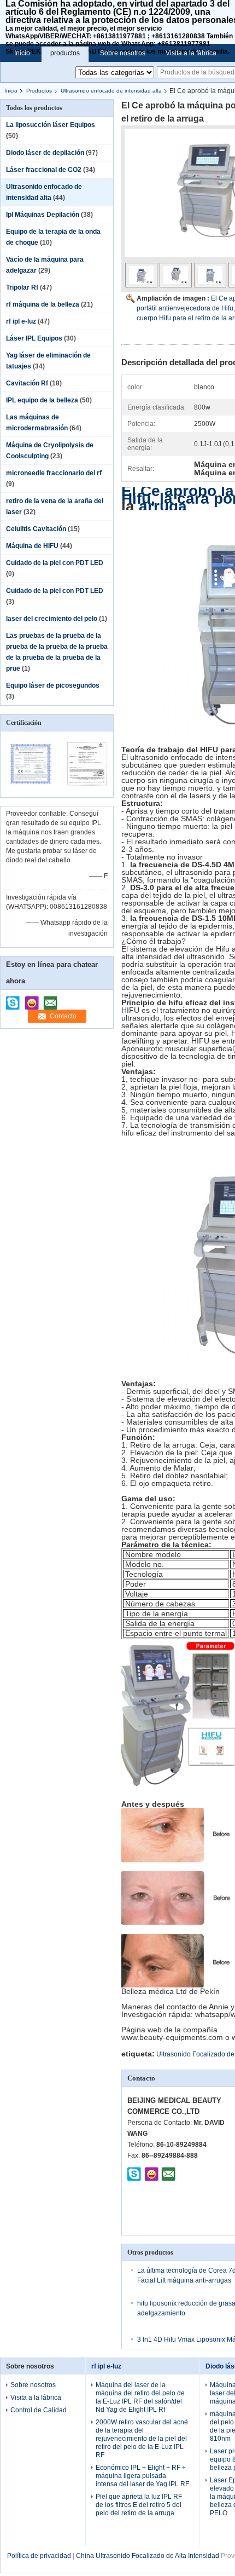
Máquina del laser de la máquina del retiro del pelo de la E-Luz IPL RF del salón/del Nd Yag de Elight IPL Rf (140, 2397)
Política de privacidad (39, 2556)
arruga (163, 506)
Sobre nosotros (123, 53)
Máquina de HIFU (32, 546)
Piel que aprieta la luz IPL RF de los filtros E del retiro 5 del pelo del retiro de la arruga (139, 2505)
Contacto (63, 1016)
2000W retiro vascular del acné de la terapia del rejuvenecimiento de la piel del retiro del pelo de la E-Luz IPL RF (142, 2439)
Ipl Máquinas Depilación (43, 215)
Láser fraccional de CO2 (44, 170)
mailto (50, 999)
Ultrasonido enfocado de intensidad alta (111, 91)
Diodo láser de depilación (45, 153)
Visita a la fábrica (191, 53)
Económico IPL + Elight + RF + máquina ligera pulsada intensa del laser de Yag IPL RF (142, 2476)
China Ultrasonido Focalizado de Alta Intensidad (148, 2556)
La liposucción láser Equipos (51, 125)
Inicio (22, 53)
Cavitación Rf (27, 383)
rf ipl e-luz (21, 321)
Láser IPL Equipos (34, 338)
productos (65, 53)
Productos (39, 91)
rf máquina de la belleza (43, 304)
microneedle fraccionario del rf (54, 473)
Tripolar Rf (22, 287)
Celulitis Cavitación (36, 529)
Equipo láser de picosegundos (53, 685)
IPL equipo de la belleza (42, 400)
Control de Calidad (39, 2410)
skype (13, 999)
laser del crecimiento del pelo (52, 619)
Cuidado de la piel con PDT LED (55, 563)
